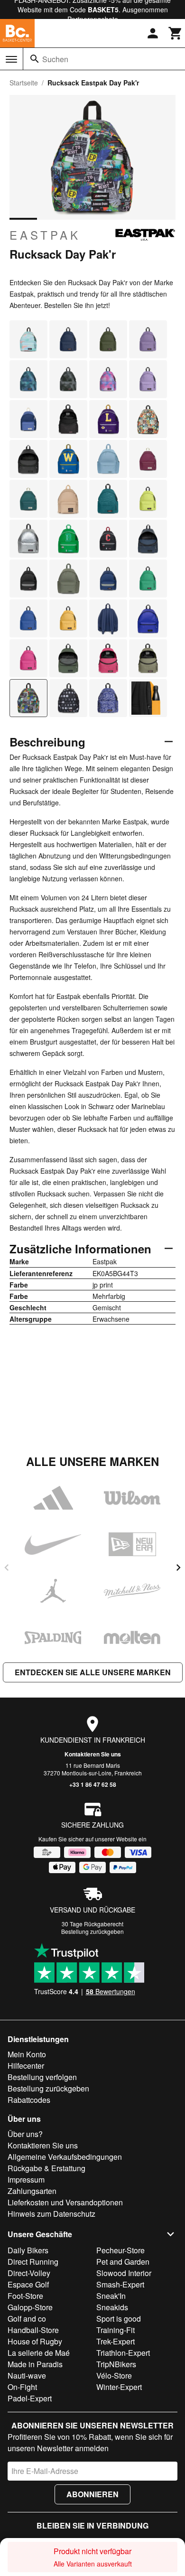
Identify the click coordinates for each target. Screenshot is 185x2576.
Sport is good (119, 2319)
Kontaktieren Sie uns (93, 1754)
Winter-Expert (119, 2387)
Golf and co (27, 2319)
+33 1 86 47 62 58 (93, 1784)
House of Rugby (35, 2341)
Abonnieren (92, 2494)
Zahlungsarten (32, 2191)
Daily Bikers (28, 2250)
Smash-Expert (120, 2284)
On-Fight (22, 2387)
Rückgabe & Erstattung (46, 2168)
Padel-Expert (30, 2398)
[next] (178, 1568)
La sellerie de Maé (39, 2353)
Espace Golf (28, 2284)
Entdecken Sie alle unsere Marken (93, 1672)
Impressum (26, 2179)
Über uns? (25, 2134)
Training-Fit (116, 2330)
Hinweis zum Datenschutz (51, 2214)
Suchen (55, 59)
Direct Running (33, 2262)
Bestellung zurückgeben (92, 1931)
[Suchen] (35, 59)
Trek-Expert (116, 2341)
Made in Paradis (35, 2364)
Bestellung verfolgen (42, 2077)
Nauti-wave (27, 2375)
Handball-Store (33, 2330)
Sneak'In (111, 2296)
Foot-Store (25, 2296)
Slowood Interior (124, 2273)
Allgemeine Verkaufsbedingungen (65, 2157)
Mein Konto (27, 2054)
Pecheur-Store (120, 2250)
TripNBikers (116, 2364)
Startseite (24, 83)
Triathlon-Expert (123, 2353)
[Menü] (11, 59)
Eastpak (45, 235)
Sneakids (112, 2307)
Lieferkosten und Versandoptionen (65, 2202)
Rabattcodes (29, 2100)
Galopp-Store (30, 2307)
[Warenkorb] (176, 33)
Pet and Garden (123, 2262)
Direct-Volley (29, 2273)
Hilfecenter (26, 2066)
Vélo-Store (114, 2375)
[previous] (7, 1568)
